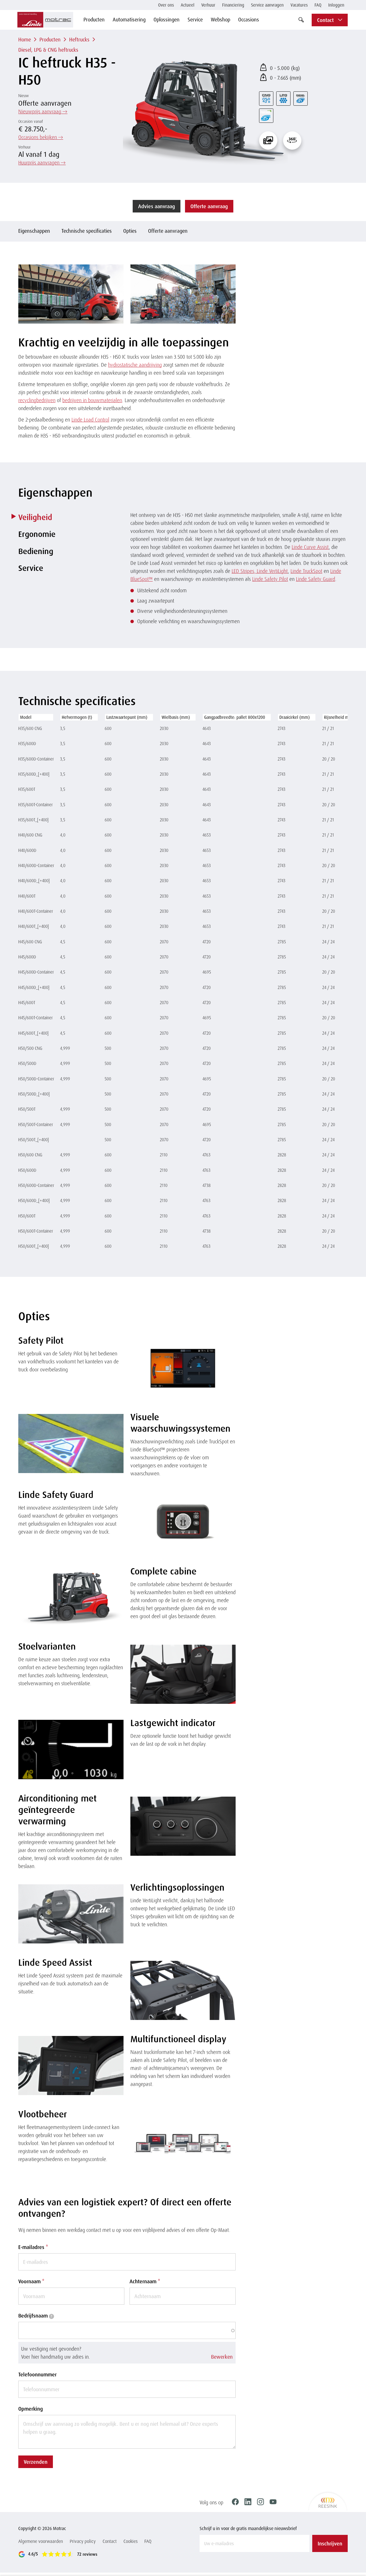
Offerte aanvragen (168, 231)
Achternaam (145, 2281)
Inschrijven (330, 2543)
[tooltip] (51, 2316)
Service (195, 19)
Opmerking (31, 2409)
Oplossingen (167, 19)
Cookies (131, 2541)
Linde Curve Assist (310, 547)
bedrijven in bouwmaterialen (92, 400)
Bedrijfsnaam (35, 2316)
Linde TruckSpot (306, 571)
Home (25, 39)
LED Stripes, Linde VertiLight (260, 571)
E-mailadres (33, 2247)
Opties (130, 231)
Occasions (249, 19)
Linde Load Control (90, 420)
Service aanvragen (267, 5)
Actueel (188, 5)
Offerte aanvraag (209, 206)
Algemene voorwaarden (41, 2541)
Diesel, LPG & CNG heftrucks (48, 50)
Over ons (166, 5)
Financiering (233, 5)
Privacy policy (83, 2541)
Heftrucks (79, 39)
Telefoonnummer (37, 2374)
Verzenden (36, 2462)
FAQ (318, 5)
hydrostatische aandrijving (135, 365)
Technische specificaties (87, 231)
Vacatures (299, 5)
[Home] (45, 20)
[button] (127, 2353)
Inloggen (336, 5)
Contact (110, 2541)
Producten (94, 19)
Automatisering (129, 19)
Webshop (220, 19)
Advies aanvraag (157, 206)
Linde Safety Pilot (270, 579)
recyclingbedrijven (37, 400)
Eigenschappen (34, 231)
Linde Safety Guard (316, 579)
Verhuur (208, 5)
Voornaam (31, 2281)
